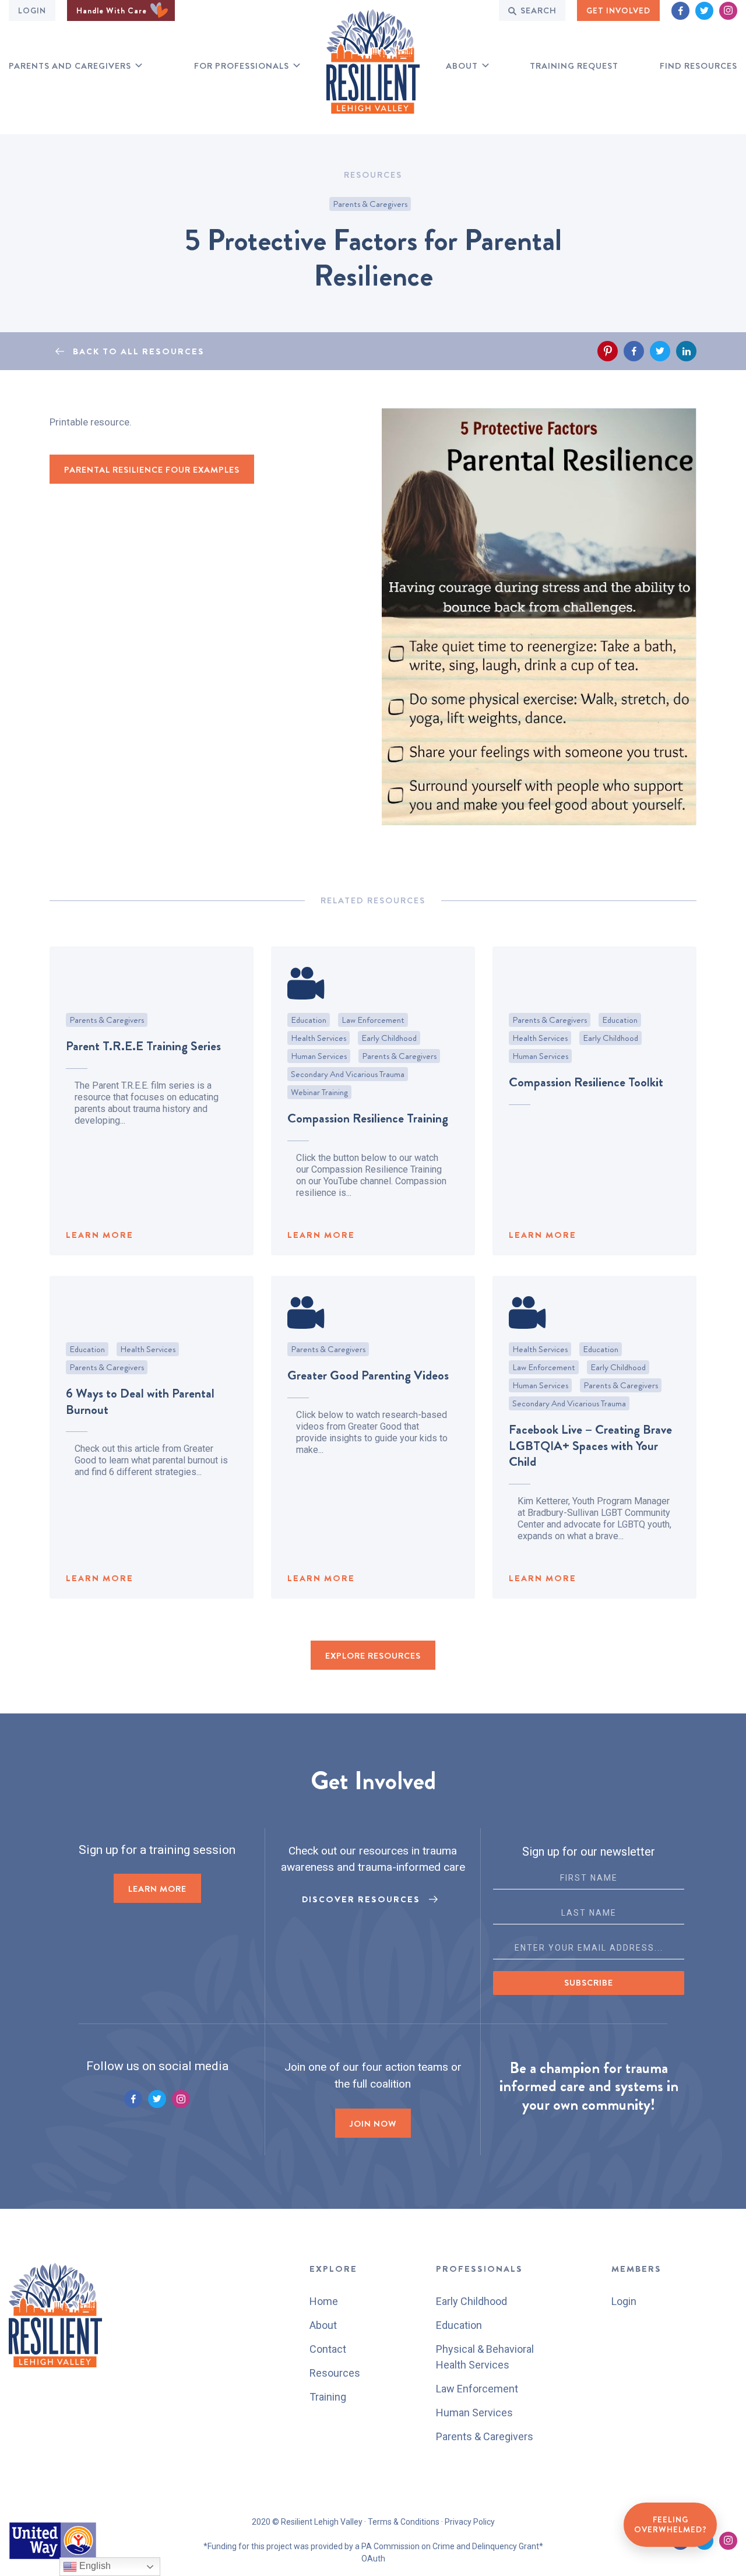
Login (32, 10)
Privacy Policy (470, 2522)
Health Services (319, 1038)
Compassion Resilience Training (368, 1118)
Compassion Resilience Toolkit (586, 1082)
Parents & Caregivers (370, 204)
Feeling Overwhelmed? (671, 2525)
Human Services (319, 1056)
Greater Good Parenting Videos (368, 1375)
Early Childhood (389, 1038)
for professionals (242, 66)
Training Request (574, 66)
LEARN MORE (100, 1235)
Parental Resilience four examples (152, 470)
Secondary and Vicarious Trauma (348, 1074)
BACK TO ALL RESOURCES (139, 351)
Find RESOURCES (699, 66)
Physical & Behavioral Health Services (485, 2357)
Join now (373, 2124)
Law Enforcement (373, 1020)
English (94, 2566)
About (462, 66)
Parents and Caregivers (70, 66)
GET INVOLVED (618, 10)
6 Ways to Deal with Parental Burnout (140, 1401)
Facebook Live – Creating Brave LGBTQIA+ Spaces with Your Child (590, 1445)
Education (309, 1020)
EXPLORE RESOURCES (373, 1656)
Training (328, 2397)
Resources (335, 2373)
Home (324, 2301)
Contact (328, 2349)
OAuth (373, 2559)
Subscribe (589, 1983)
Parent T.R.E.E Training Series (143, 1046)
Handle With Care (113, 10)
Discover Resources (361, 1899)
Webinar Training (319, 1092)
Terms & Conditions (404, 2522)
